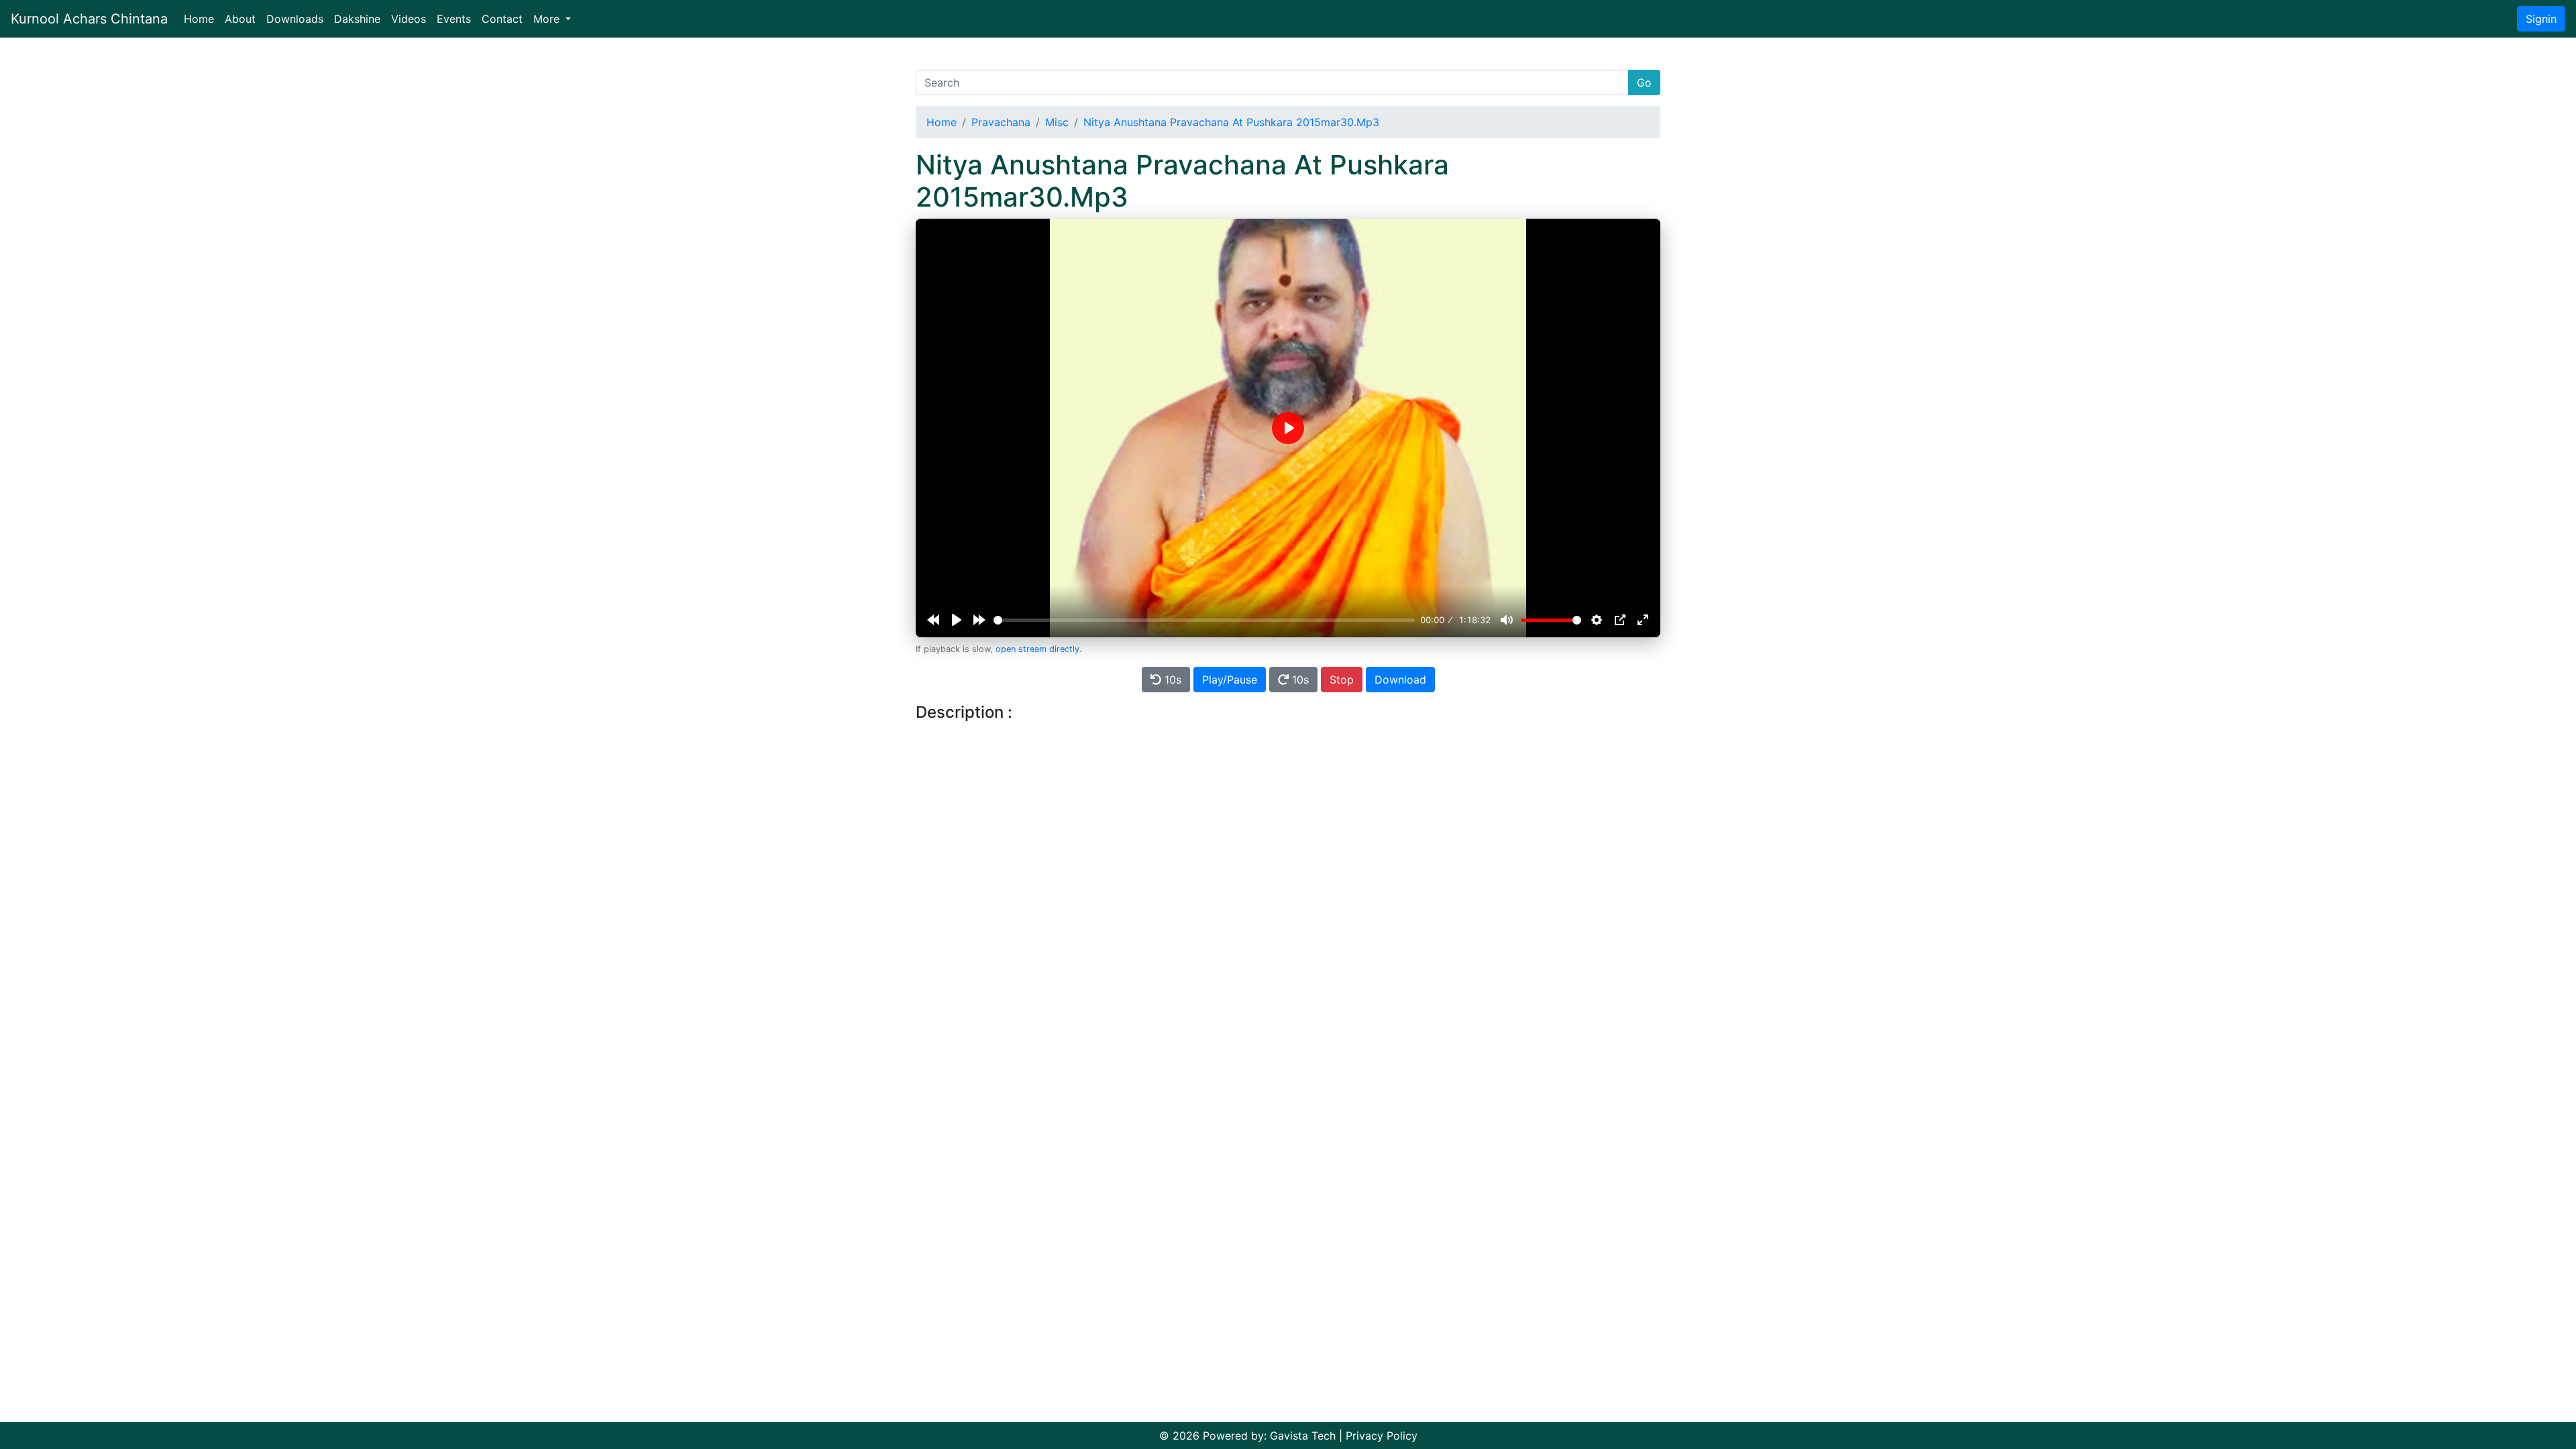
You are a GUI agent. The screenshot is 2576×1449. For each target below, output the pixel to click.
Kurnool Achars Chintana (89, 19)
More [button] (548, 19)
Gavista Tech (1303, 1436)
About (240, 19)
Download (1400, 680)
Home (202, 18)
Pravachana (1001, 122)
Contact (502, 19)
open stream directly (1037, 649)
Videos (409, 19)
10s (1171, 680)
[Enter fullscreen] (1643, 620)
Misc (1057, 122)
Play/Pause (1230, 680)
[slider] (1204, 620)
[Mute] (1507, 620)
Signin (2541, 19)
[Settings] (1597, 620)
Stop (1342, 680)
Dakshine (357, 19)
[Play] (957, 620)
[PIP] (1620, 620)
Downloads (295, 19)
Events (454, 19)
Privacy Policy (1382, 1436)
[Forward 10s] (979, 620)
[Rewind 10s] (933, 620)
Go (1644, 83)
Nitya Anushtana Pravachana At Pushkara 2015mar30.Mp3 (1231, 122)
